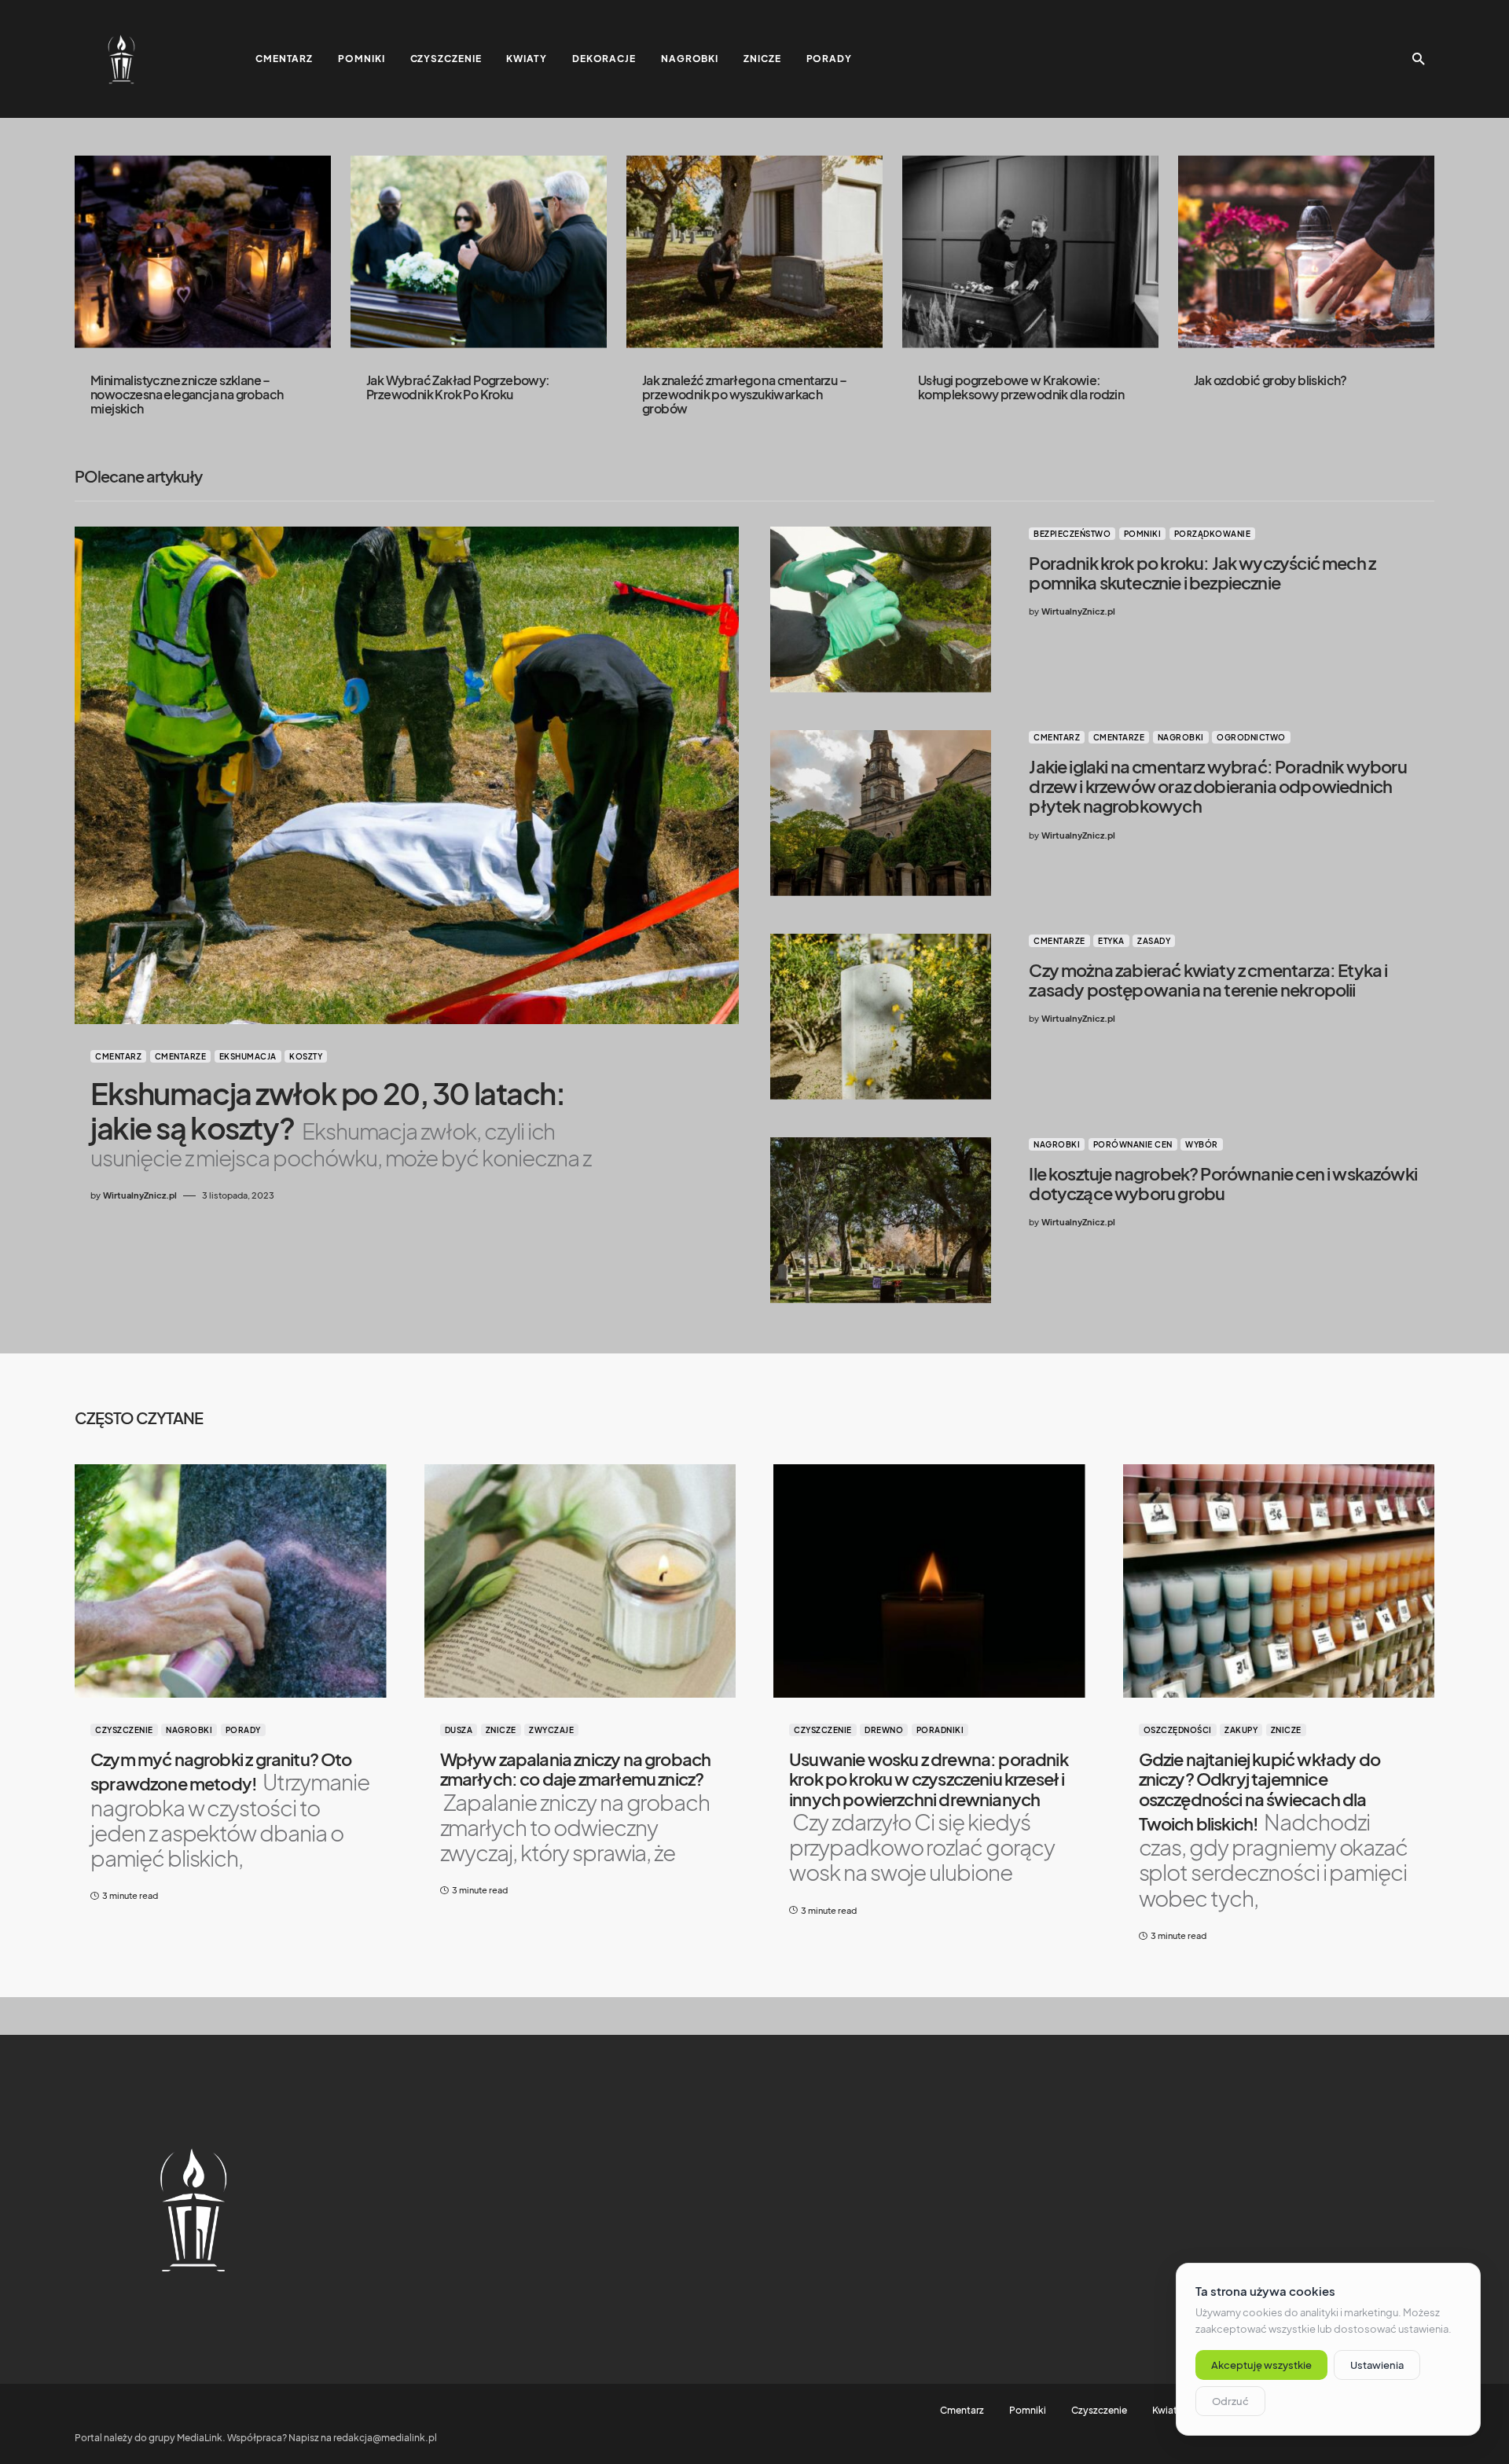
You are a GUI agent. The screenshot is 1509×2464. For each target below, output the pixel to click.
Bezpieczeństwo (1072, 534)
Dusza (459, 1730)
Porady (243, 1730)
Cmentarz (118, 1056)
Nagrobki (1181, 737)
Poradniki (940, 1730)
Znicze (501, 1730)
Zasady (1154, 941)
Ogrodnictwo (1251, 737)
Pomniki (1143, 534)
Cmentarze (181, 1056)
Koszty (306, 1056)
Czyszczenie (124, 1730)
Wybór (1202, 1144)
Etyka (1111, 941)
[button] (1419, 59)
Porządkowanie (1213, 534)
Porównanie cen (1133, 1144)
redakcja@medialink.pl (385, 2438)
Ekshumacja (248, 1056)
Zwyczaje (551, 1730)
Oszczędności (1178, 1730)
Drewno (884, 1730)
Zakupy (1241, 1730)
